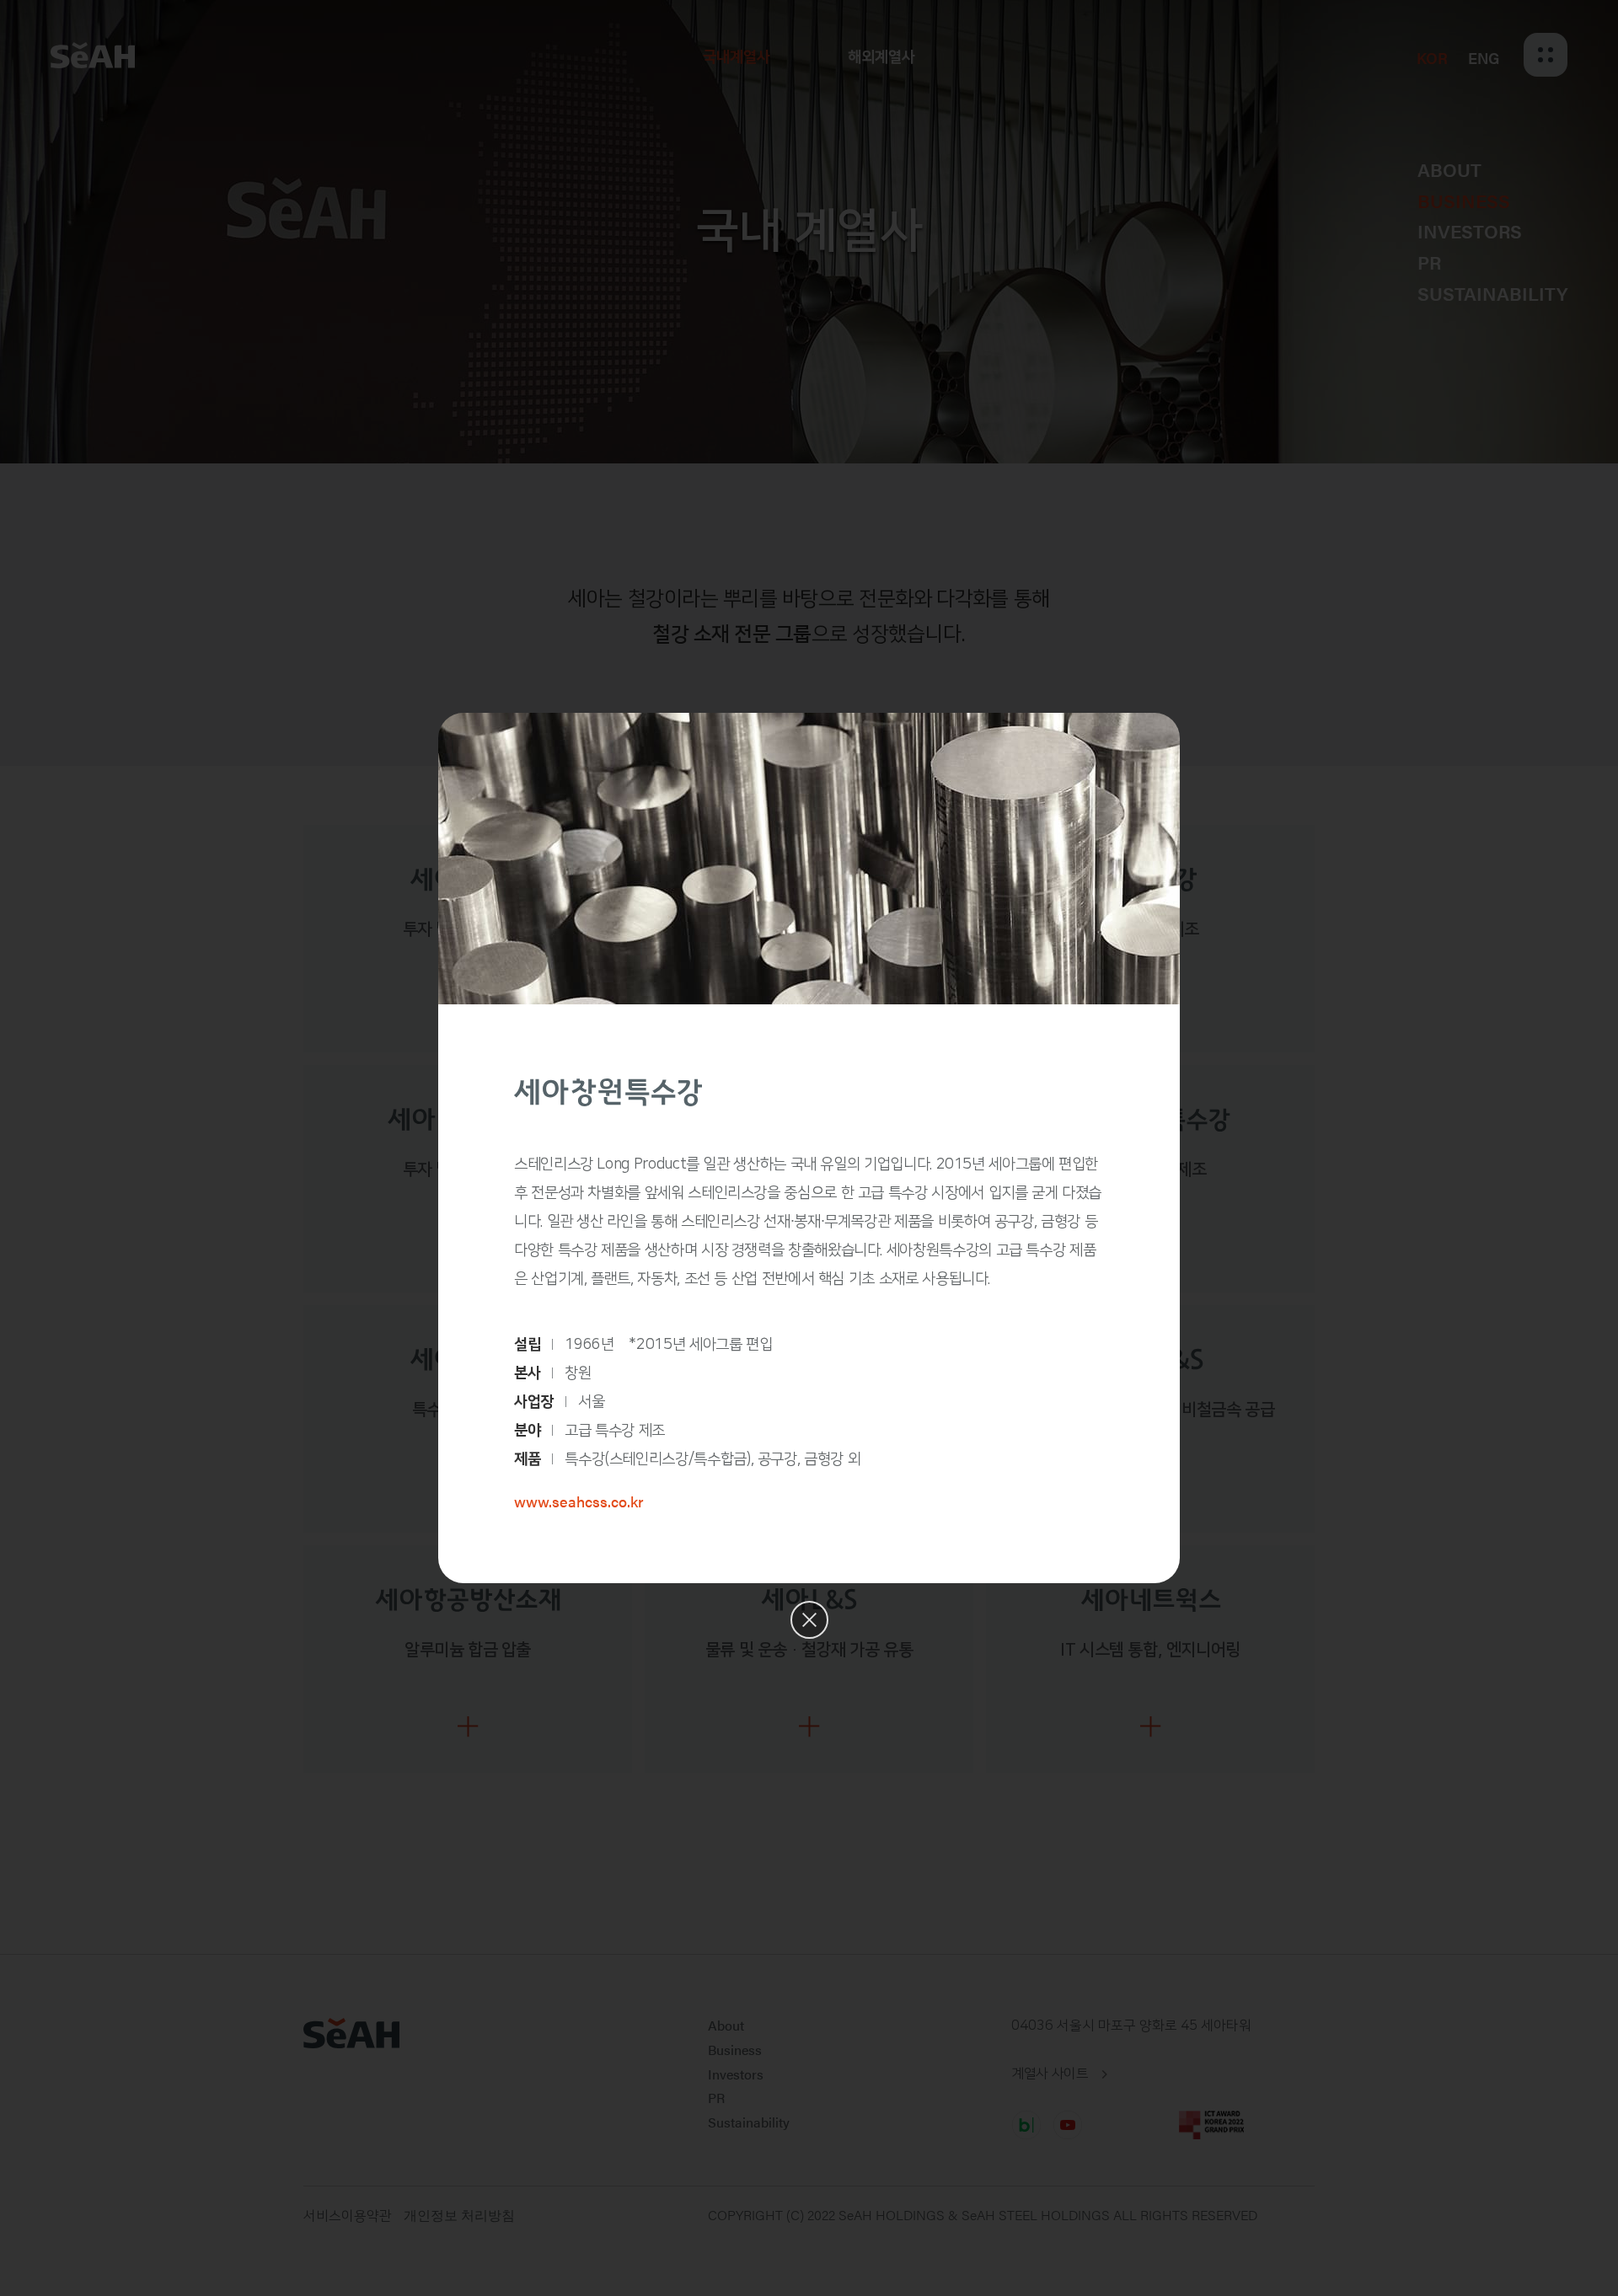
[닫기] (809, 1620)
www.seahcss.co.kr (579, 1501)
